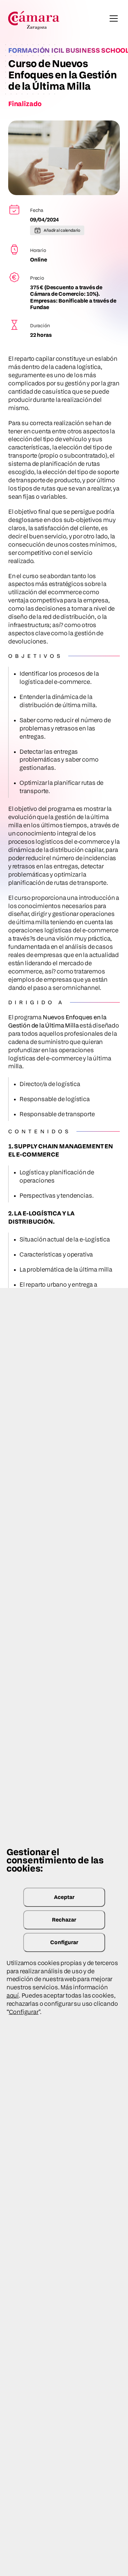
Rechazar (64, 1920)
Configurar (64, 1942)
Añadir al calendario (62, 230)
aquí (13, 1995)
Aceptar (64, 1897)
